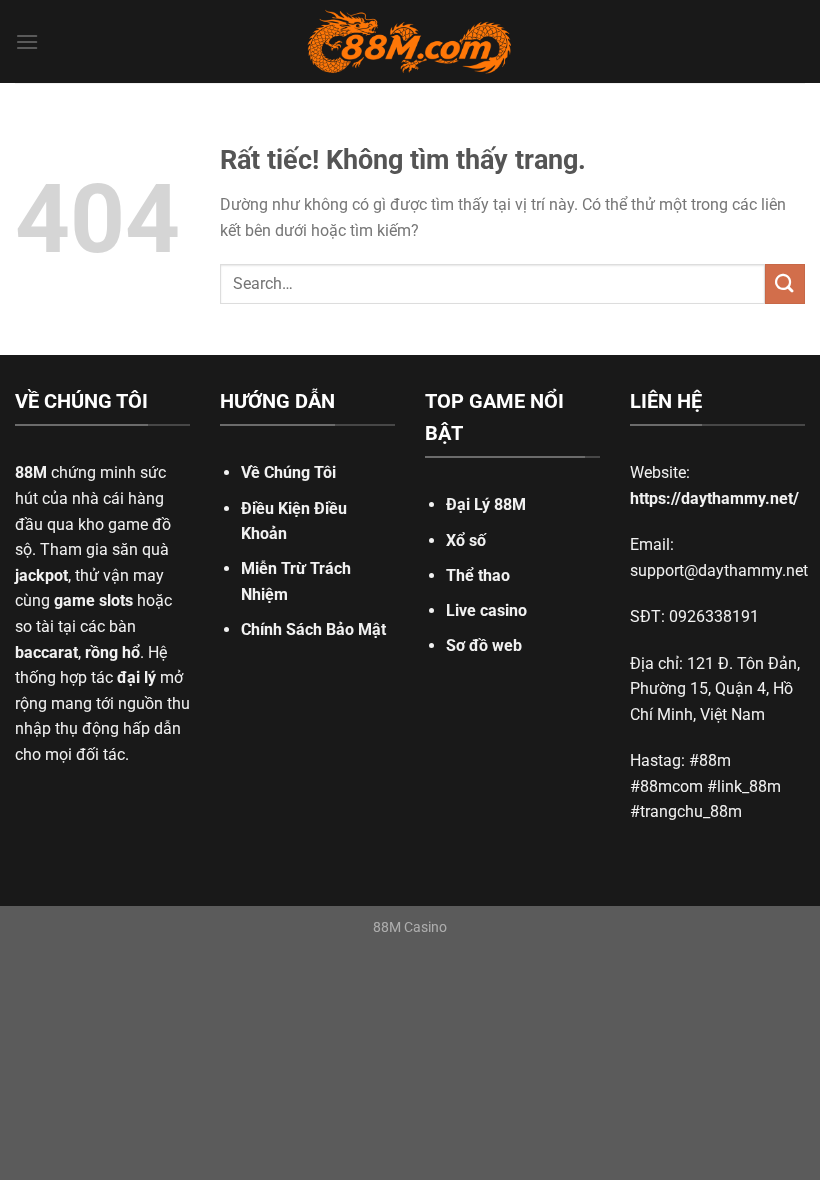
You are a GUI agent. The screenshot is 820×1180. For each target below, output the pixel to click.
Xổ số (466, 540)
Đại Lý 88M (486, 504)
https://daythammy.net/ (714, 498)
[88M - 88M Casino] (410, 42)
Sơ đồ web (484, 645)
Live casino (486, 610)
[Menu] (27, 41)
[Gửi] (785, 283)
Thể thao (478, 575)
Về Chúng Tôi (288, 472)
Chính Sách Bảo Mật (313, 629)
